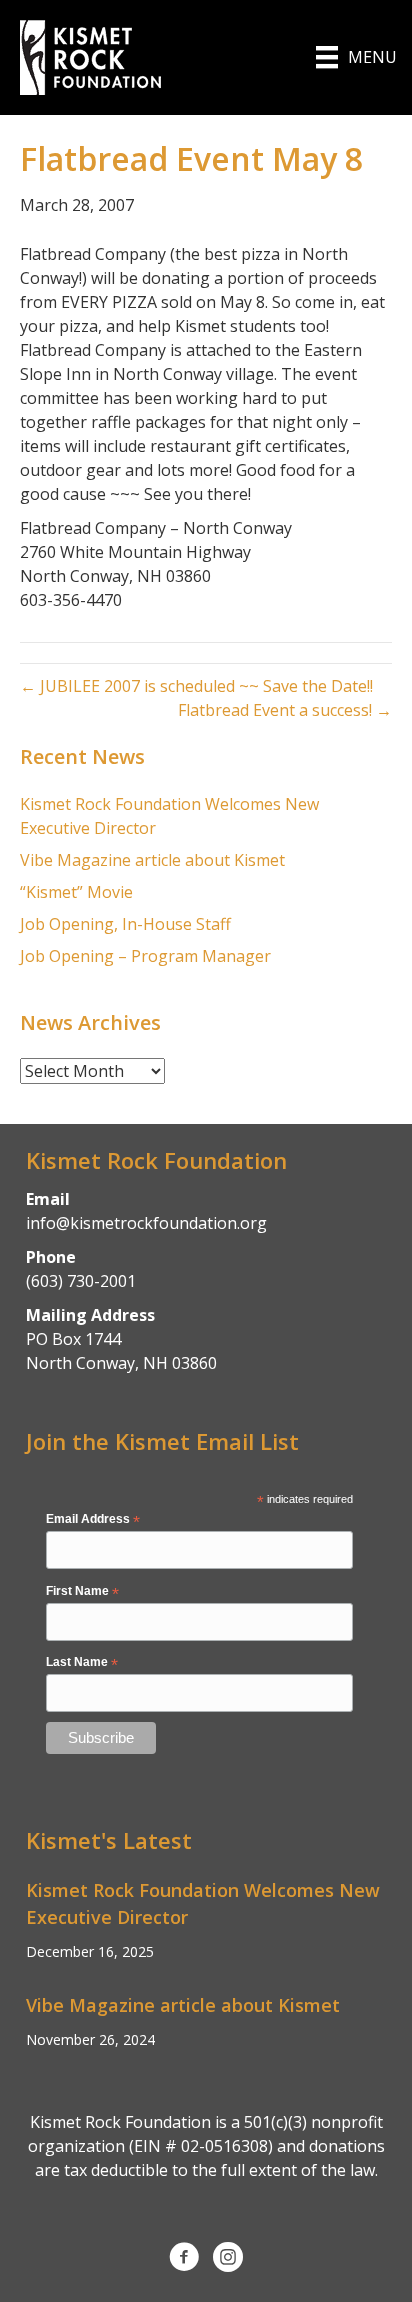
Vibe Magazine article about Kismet (152, 860)
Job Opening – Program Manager (145, 956)
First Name (82, 1592)
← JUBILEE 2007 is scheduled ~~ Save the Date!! (196, 686)
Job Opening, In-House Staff (125, 924)
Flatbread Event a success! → (285, 710)
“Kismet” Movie (76, 892)
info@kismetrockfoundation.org (146, 1223)
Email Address (93, 1520)
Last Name (82, 1663)
